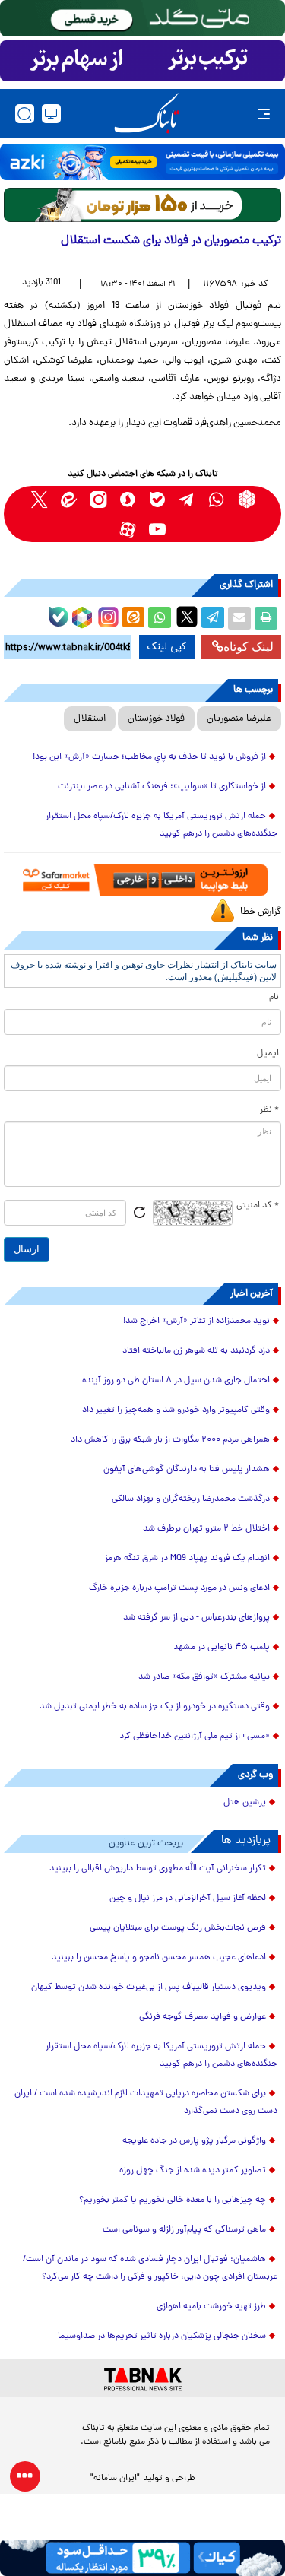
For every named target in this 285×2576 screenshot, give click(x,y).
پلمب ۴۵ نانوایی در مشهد (222, 1648)
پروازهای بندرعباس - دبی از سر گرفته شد (196, 1618)
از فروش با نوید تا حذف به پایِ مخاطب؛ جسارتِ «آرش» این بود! (149, 757)
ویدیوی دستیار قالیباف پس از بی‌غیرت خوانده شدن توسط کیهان (149, 1988)
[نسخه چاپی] (266, 618)
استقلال (90, 719)
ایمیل (268, 1054)
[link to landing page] (147, 114)
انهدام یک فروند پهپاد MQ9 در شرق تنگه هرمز (187, 1559)
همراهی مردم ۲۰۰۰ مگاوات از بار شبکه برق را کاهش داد (170, 1440)
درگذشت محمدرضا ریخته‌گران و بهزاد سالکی (191, 1499)
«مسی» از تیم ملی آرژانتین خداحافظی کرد (195, 1737)
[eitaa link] (69, 499)
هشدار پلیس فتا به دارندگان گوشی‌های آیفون (187, 1470)
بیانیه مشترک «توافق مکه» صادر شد (204, 1677)
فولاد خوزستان (156, 719)
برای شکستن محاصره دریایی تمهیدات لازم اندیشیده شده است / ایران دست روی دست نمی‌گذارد (146, 2103)
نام (274, 998)
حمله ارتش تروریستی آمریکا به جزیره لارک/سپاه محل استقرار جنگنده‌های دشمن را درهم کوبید (161, 825)
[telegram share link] (213, 618)
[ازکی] (142, 162)
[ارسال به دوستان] (239, 618)
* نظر (269, 1110)
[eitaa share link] (133, 618)
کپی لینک (167, 647)
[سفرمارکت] (142, 880)
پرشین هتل (245, 1803)
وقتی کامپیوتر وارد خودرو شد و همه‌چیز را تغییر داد (176, 1410)
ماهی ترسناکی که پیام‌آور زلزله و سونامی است (184, 2230)
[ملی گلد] (142, 18)
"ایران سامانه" (115, 2479)
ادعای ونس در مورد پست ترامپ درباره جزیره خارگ (179, 1588)
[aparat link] (128, 529)
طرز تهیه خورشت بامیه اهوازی (211, 2307)
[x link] (39, 499)
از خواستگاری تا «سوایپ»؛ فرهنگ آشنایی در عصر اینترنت (162, 787)
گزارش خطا (261, 912)
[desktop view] (51, 114)
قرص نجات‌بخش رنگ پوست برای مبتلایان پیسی (178, 1928)
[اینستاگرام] (106, 615)
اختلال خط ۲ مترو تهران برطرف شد (206, 1529)
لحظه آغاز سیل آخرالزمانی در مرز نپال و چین (188, 1899)
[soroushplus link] (128, 499)
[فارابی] (142, 205)
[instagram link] (98, 499)
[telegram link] (187, 499)
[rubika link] (247, 499)
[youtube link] (158, 529)
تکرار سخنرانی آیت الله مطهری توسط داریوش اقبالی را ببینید (158, 1869)
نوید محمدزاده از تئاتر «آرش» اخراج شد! (196, 1321)
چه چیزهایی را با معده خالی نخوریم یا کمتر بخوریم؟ (173, 2200)
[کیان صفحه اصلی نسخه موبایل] (142, 2558)
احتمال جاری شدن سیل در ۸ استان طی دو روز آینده (176, 1381)
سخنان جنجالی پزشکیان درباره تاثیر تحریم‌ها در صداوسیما (162, 2336)
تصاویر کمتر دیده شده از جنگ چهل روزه (193, 2171)
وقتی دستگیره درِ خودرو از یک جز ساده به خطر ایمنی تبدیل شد (155, 1707)
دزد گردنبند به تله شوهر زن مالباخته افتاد (196, 1351)
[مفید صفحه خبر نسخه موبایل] (142, 61)
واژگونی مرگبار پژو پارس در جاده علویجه (194, 2141)
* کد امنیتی (258, 1206)
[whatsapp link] (217, 499)
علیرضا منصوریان (239, 719)
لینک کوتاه (249, 647)
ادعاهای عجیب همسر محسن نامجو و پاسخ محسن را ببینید (159, 1958)
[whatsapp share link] (160, 618)
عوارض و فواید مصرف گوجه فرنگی (203, 2017)
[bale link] (158, 499)
